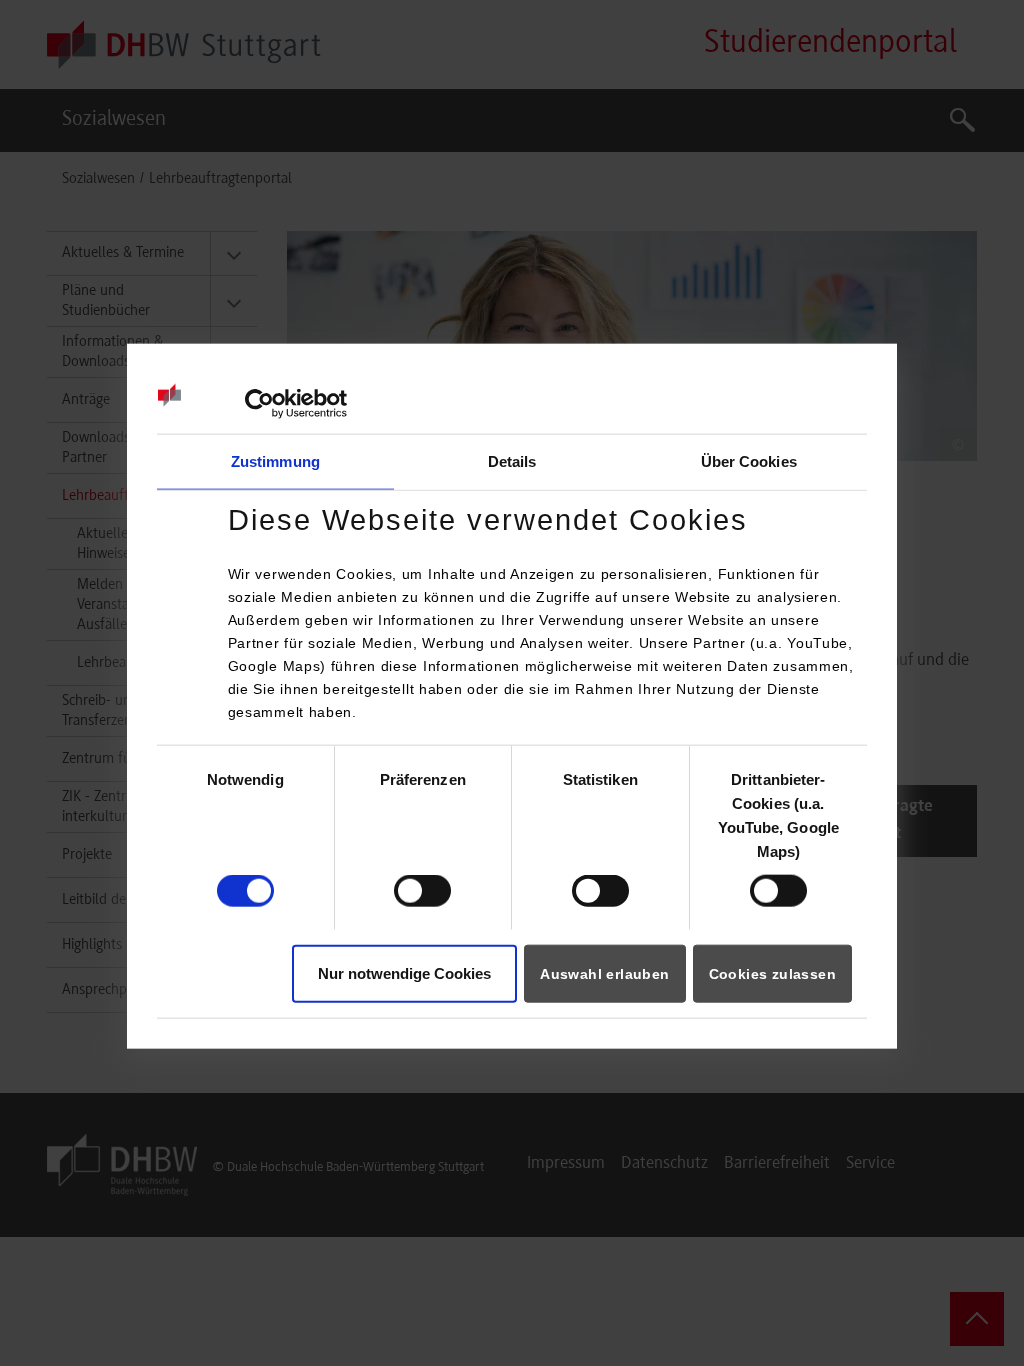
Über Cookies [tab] (749, 461)
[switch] (422, 891)
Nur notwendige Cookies (404, 972)
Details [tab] (512, 461)
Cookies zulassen (772, 973)
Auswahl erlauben (604, 973)
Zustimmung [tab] (275, 461)
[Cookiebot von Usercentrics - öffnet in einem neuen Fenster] (259, 404)
